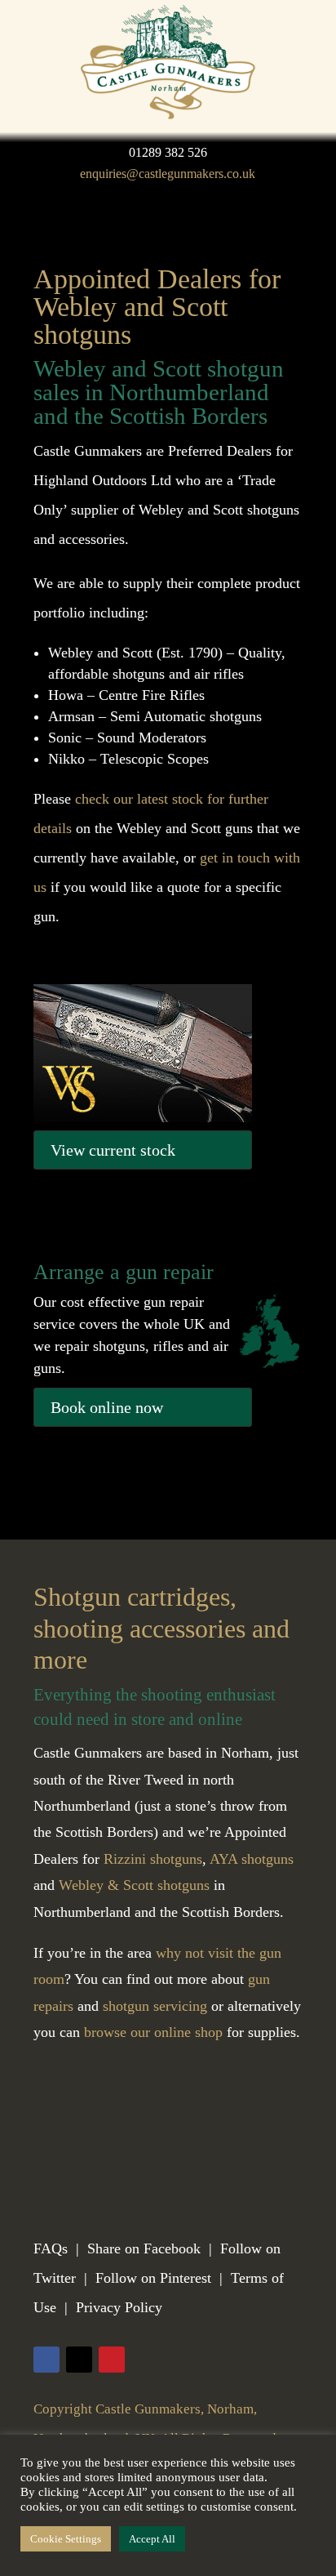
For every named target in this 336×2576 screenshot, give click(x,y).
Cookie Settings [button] (66, 2539)
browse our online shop (153, 2032)
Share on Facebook (144, 2248)
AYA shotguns (252, 1859)
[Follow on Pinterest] (112, 2360)
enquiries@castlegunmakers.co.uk (168, 174)
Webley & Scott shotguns (134, 1885)
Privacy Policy (119, 2307)
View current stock (113, 1150)
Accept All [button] (152, 2539)
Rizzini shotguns (153, 1859)
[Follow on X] (79, 2360)
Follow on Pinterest (153, 2278)
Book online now (107, 1407)
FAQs (51, 2248)
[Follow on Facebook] (46, 2360)
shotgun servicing (155, 2006)
